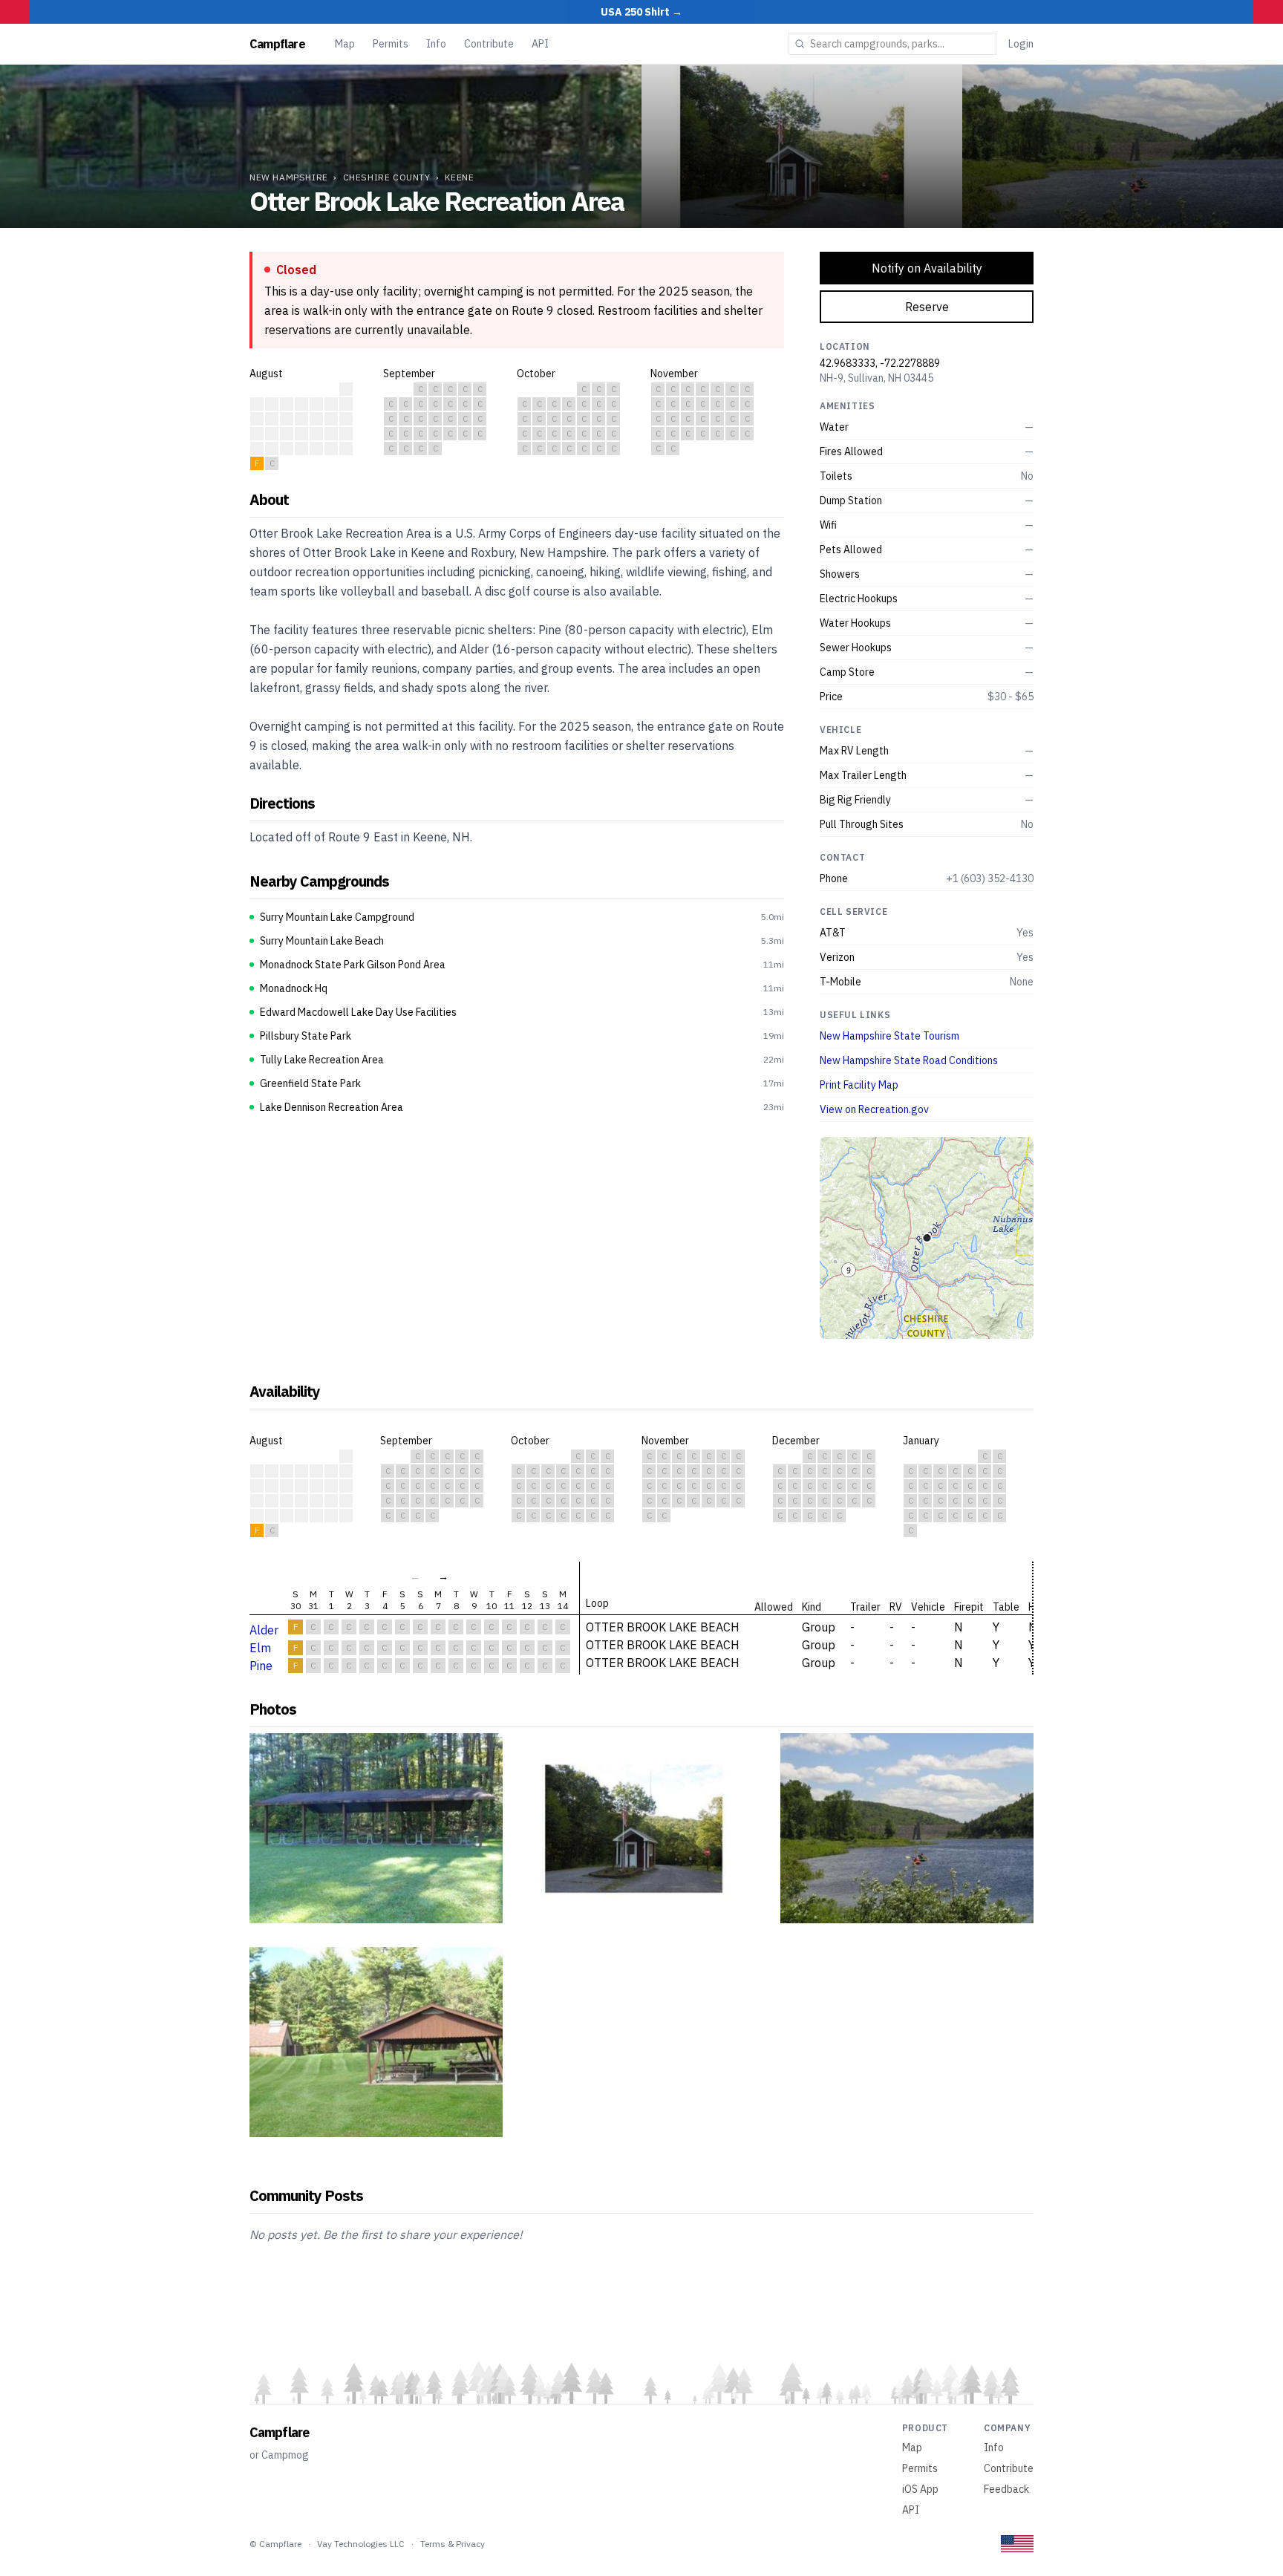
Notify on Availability (927, 268)
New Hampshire (289, 177)
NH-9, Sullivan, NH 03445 (876, 378)
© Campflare (275, 2544)
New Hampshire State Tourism (889, 1036)
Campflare (277, 44)
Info (436, 44)
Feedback (1006, 2489)
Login (1021, 44)
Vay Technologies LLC (361, 2544)
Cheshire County (387, 177)
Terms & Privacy (453, 2544)
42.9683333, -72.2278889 (880, 363)
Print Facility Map (859, 1085)
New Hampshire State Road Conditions (909, 1060)
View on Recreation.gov (874, 1109)
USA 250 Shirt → (641, 12)
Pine (261, 1666)
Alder (264, 1630)
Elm (260, 1648)
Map (345, 44)
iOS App (920, 2489)
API (540, 44)
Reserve (927, 307)
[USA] (1017, 2544)
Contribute (489, 44)
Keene (459, 177)
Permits (391, 44)
